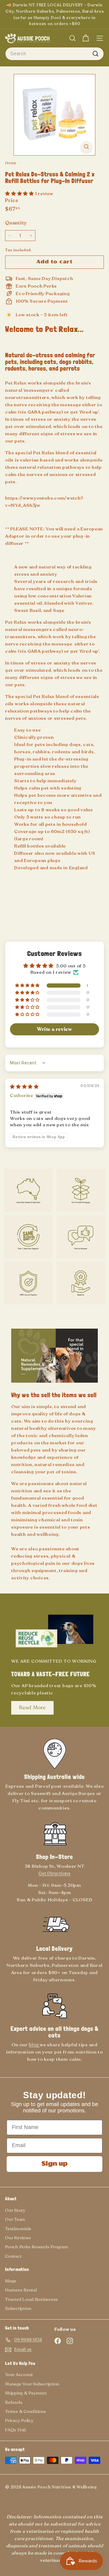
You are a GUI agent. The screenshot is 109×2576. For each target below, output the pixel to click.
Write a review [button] (54, 1029)
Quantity (16, 223)
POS (8, 2491)
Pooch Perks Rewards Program (37, 2247)
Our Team (15, 2219)
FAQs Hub (16, 2430)
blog (34, 2045)
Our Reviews (18, 2238)
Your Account (19, 2375)
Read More (32, 1708)
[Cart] (86, 38)
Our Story (15, 2210)
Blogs (11, 2281)
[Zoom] (86, 147)
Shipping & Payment (26, 2393)
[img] (24, 1087)
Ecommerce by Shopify (18, 2491)
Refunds (14, 2402)
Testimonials (18, 2229)
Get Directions (54, 1873)
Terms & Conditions (26, 2412)
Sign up (54, 2164)
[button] (20, 194)
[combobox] (54, 54)
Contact (13, 2256)
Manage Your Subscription (32, 2384)
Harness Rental (21, 2290)
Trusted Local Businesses (32, 2299)
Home (11, 163)
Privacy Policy (19, 2421)
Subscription (18, 2309)
